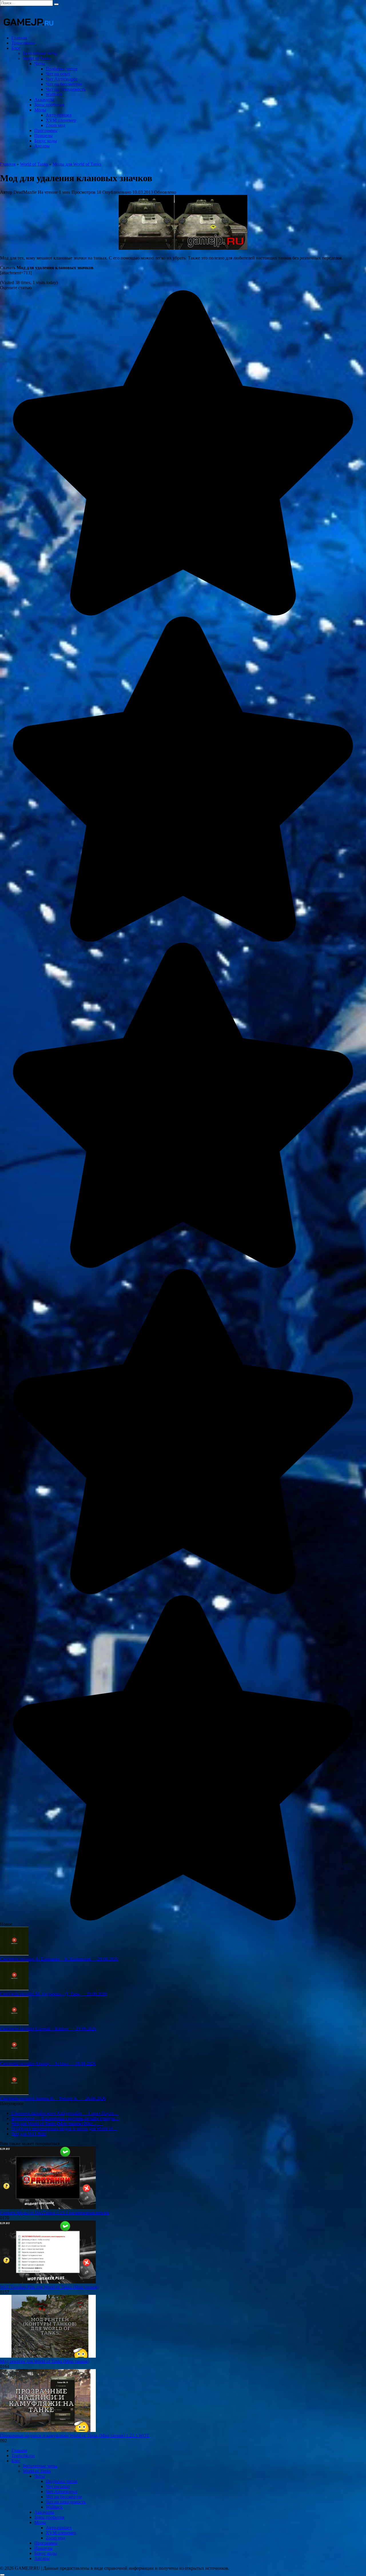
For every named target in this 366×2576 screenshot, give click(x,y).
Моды (40, 110)
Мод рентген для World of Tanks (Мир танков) (45, 2361)
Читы (40, 64)
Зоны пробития (49, 105)
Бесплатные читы (40, 53)
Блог (16, 48)
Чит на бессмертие (64, 84)
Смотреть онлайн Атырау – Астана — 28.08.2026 (48, 2064)
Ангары (42, 146)
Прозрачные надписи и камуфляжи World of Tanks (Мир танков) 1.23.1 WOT (75, 2436)
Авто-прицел (59, 115)
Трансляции (23, 43)
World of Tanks (37, 58)
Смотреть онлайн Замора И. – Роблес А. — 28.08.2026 (53, 2098)
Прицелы (43, 136)
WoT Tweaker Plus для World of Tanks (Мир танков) (49, 2287)
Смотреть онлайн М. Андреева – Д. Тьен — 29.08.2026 (53, 1994)
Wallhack (54, 94)
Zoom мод (55, 125)
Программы (46, 130)
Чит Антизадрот (62, 79)
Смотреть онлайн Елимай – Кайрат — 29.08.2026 (48, 2029)
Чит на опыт (58, 74)
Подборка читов (62, 69)
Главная (19, 38)
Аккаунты (44, 100)
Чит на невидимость (66, 89)
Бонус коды (46, 141)
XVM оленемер (61, 120)
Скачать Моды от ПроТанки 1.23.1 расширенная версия (54, 2213)
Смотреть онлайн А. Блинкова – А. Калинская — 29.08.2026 (59, 1959)
